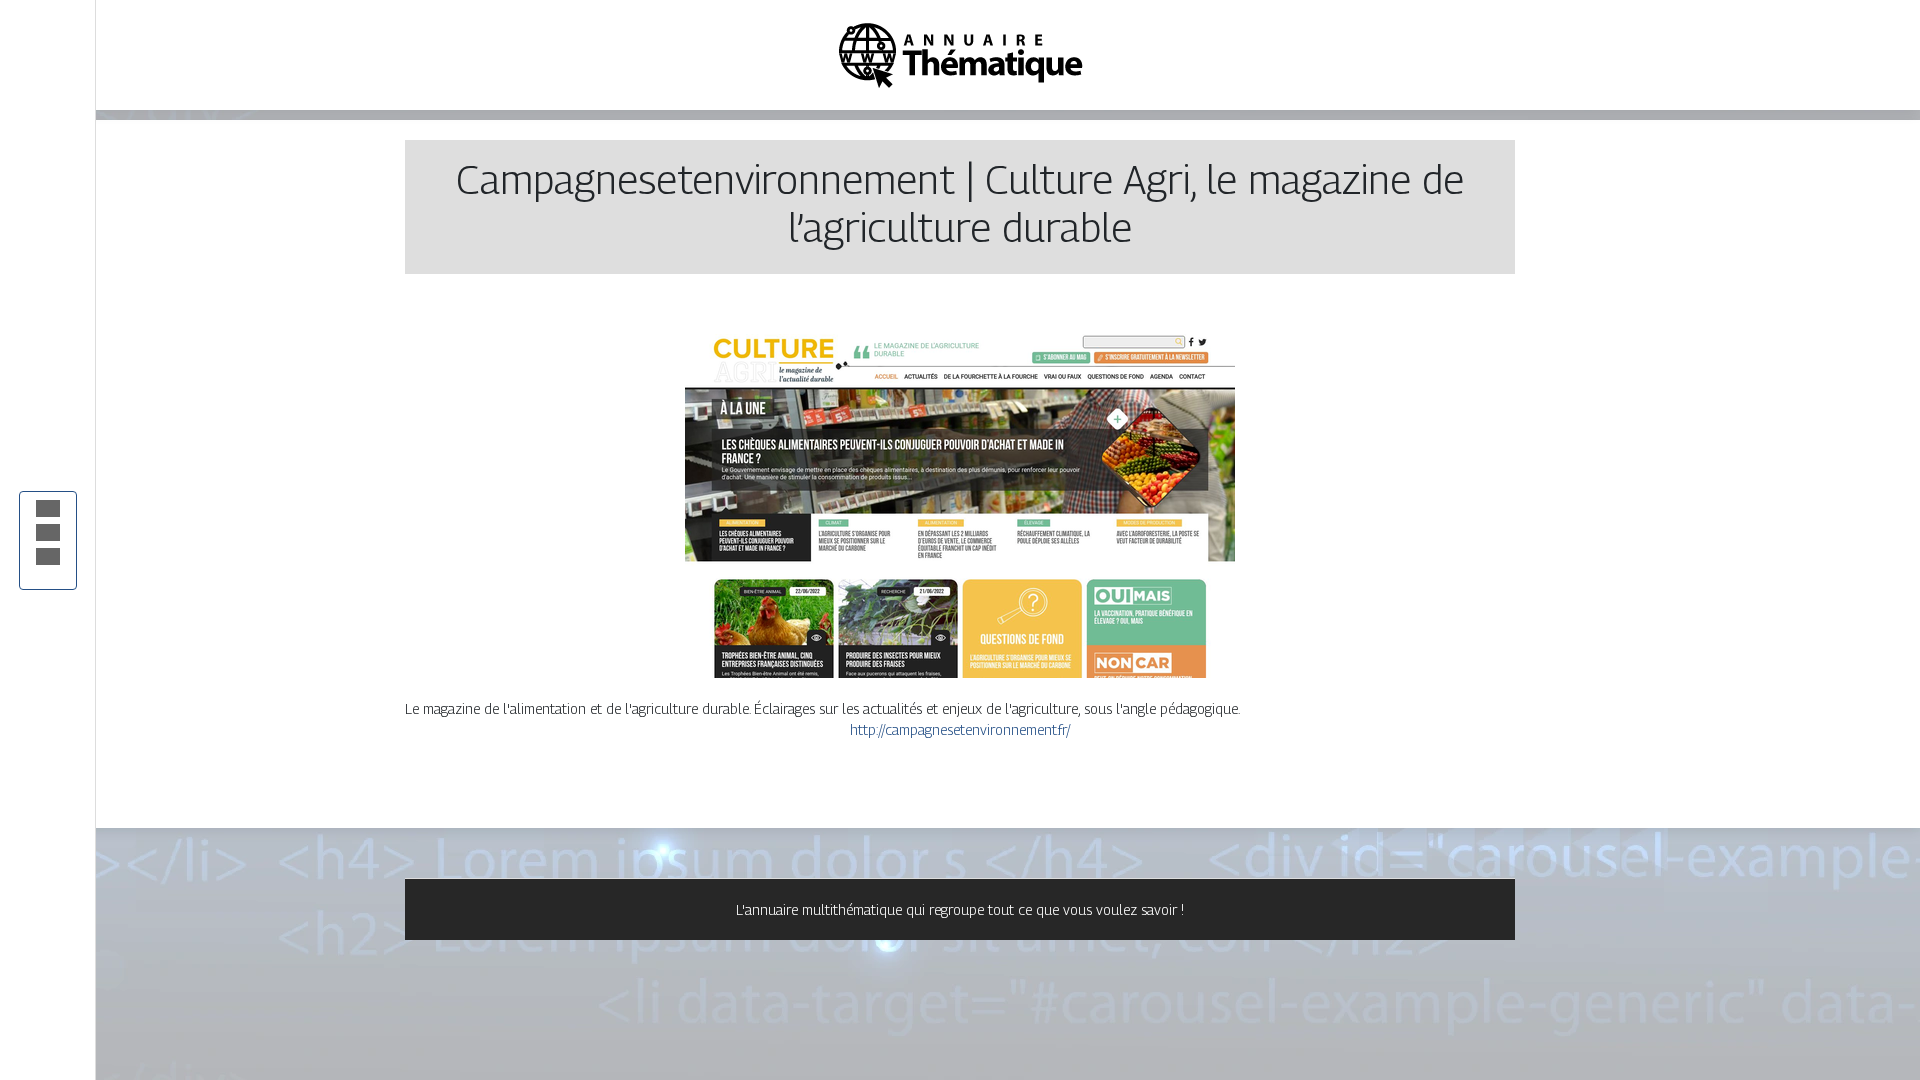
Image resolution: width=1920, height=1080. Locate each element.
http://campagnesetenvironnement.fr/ (960, 729)
